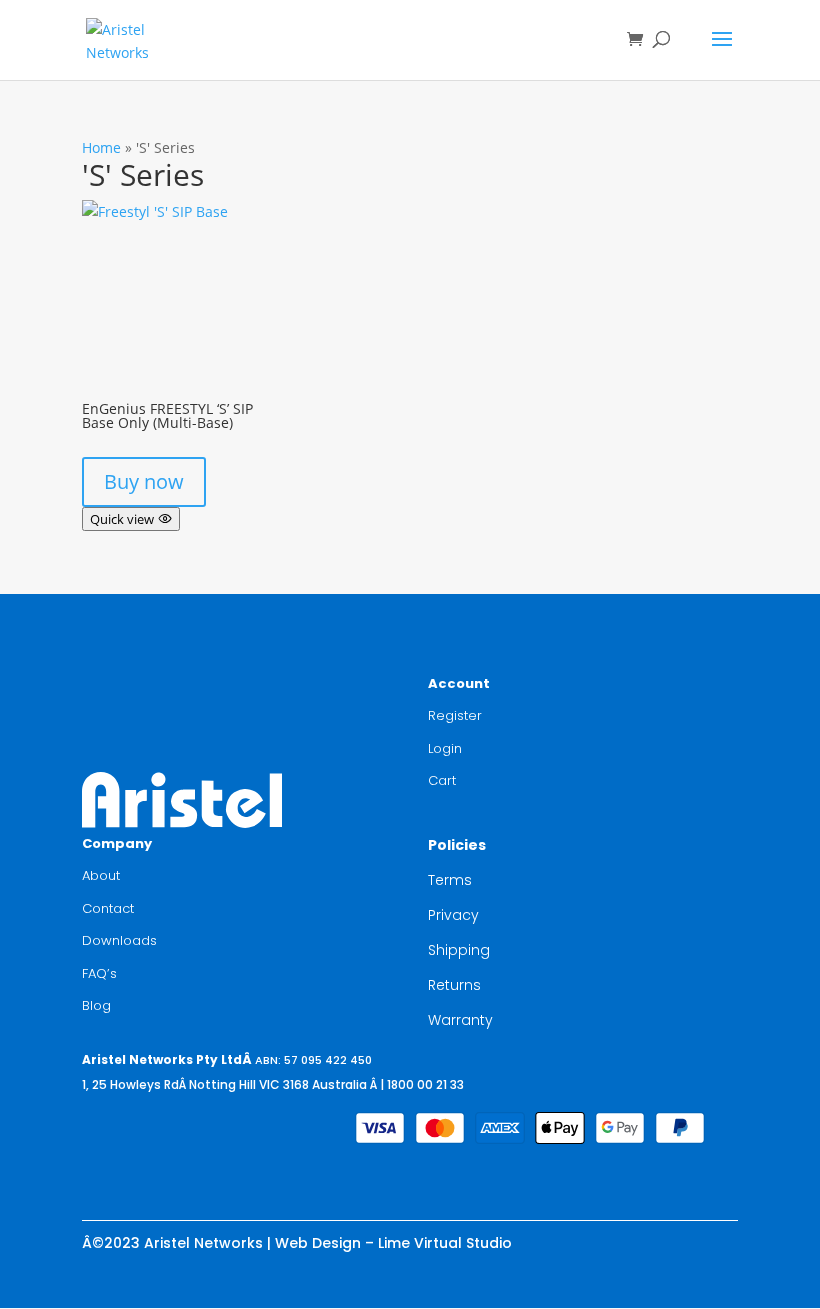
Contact (108, 908)
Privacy (453, 915)
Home (101, 147)
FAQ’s (99, 973)
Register (455, 715)
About (101, 875)
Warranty (460, 1020)
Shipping (459, 950)
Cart (442, 780)
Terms (450, 880)
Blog (96, 1005)
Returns (454, 985)
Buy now (144, 481)
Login (445, 748)
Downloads (119, 940)
